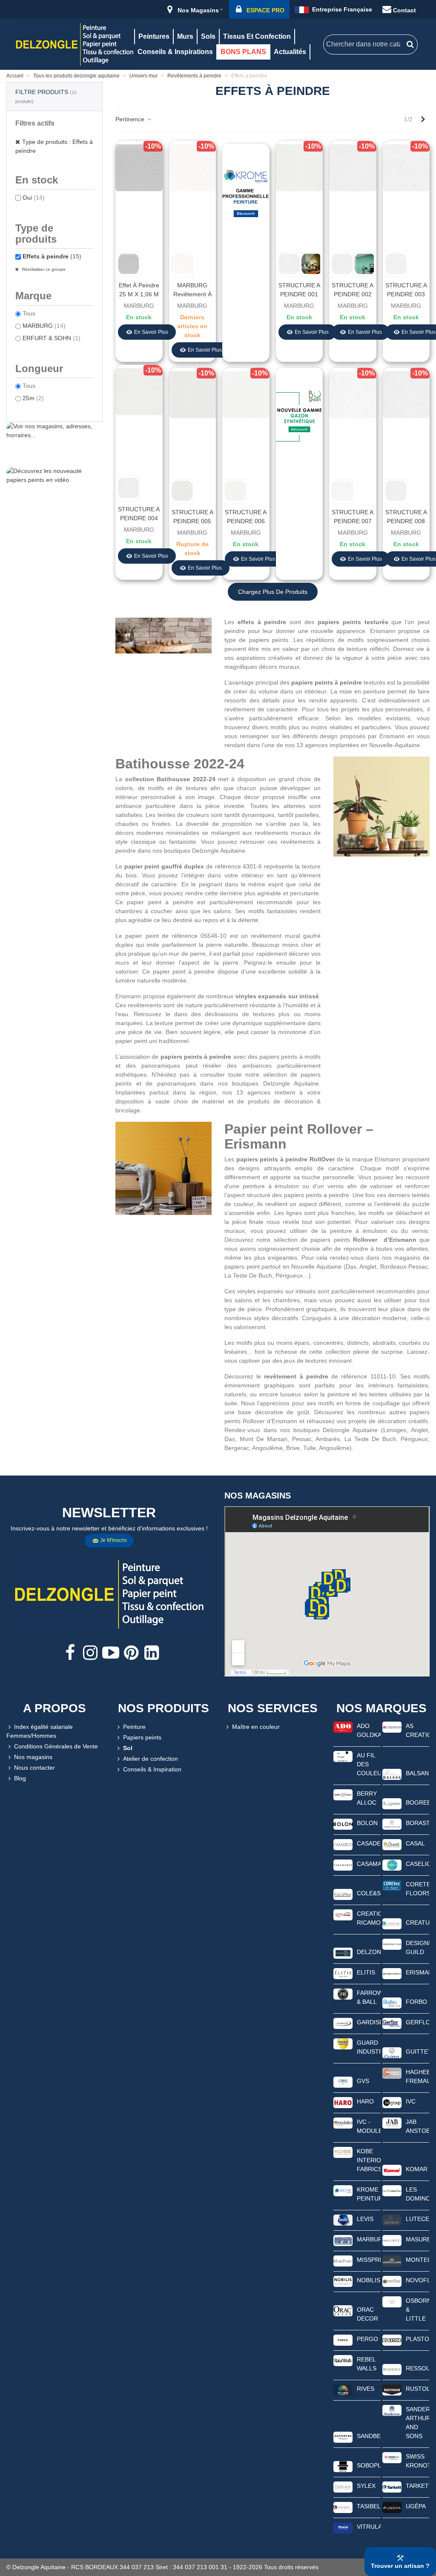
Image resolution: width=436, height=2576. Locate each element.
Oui (34, 198)
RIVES (366, 2389)
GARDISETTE (369, 2022)
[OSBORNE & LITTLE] (392, 2301)
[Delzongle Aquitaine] (75, 44)
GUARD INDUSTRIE (369, 2047)
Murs (185, 36)
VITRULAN (369, 2527)
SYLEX (366, 2486)
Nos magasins (33, 1757)
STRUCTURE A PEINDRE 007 (353, 517)
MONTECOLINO (418, 2260)
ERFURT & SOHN (52, 338)
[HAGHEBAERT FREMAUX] (392, 2073)
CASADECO (369, 1843)
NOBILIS (369, 2280)
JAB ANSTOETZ (418, 2126)
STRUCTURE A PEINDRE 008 (406, 517)
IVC (411, 2101)
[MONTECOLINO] (392, 2261)
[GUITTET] (392, 2052)
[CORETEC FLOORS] (392, 1885)
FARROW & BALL (369, 1997)
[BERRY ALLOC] (343, 1794)
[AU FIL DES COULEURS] (343, 1756)
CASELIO (418, 1864)
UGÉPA (416, 2506)
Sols (208, 36)
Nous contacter (34, 1768)
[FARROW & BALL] (343, 1994)
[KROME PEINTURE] (343, 2190)
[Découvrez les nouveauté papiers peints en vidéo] (54, 486)
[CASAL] (392, 1844)
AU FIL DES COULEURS (369, 1764)
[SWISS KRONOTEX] (392, 2457)
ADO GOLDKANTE (369, 1730)
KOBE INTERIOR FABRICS (369, 2160)
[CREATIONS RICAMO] (343, 1914)
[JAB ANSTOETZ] (392, 2123)
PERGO (367, 2339)
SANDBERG (369, 2436)
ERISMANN (418, 1972)
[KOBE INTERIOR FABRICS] (343, 2152)
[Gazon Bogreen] (299, 418)
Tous (29, 313)
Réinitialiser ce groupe (43, 269)
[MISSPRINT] (343, 2261)
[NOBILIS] (343, 2281)
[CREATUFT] (392, 1923)
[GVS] (343, 2082)
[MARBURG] (343, 2240)
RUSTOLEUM (418, 2389)
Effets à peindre (52, 256)
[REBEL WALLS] (343, 2360)
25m (33, 398)
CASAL (415, 1843)
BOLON (367, 1823)
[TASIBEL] (343, 2507)
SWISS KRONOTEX (418, 2461)
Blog (20, 1778)
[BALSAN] (392, 1774)
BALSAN (417, 1773)
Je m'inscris (113, 1540)
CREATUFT (418, 1923)
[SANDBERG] (343, 2437)
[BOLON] (343, 1824)
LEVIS (365, 2219)
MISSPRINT (369, 2260)
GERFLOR (418, 2022)
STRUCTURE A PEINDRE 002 (353, 290)
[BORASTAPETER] (392, 1824)
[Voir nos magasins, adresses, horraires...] (54, 441)
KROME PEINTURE (369, 2194)
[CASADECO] (343, 1844)
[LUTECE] (392, 2220)
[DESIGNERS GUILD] (392, 1944)
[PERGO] (343, 2340)
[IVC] (392, 2102)
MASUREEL (418, 2239)
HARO (365, 2101)
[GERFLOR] (392, 2023)
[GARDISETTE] (343, 2023)
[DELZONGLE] (343, 1953)
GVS (363, 2081)
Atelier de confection (151, 1759)
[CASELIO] (392, 1865)
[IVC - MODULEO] (343, 2123)
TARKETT (418, 2486)
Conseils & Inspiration (152, 1769)
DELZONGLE (369, 1952)
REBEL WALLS (367, 2364)
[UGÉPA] (392, 2507)
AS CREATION (418, 1730)
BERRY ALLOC (367, 1798)
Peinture (134, 1727)
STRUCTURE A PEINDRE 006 (246, 517)
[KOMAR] (392, 2170)
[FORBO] (392, 2003)
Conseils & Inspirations (175, 52)
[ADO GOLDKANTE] (343, 1727)
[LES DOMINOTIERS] (392, 2190)
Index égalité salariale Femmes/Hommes (40, 1731)
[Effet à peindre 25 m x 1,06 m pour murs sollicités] (139, 167)
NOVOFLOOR (418, 2280)
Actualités (290, 52)
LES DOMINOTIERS (418, 2194)
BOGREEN (418, 1802)
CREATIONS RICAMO (369, 1918)
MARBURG (44, 326)
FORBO (416, 2002)
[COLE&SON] (343, 1894)
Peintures (154, 36)
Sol (128, 1748)
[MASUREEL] (392, 2240)
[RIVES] (343, 2390)
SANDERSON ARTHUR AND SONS (418, 2423)
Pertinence (131, 119)
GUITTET (418, 2052)
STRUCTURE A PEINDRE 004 (139, 514)
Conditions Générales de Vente (56, 1746)
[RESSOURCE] (392, 2369)
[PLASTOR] (392, 2340)
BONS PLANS (243, 52)
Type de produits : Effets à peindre (54, 146)
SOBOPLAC (369, 2465)
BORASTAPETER (418, 1823)
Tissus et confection (257, 36)
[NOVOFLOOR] (392, 2281)
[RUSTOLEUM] (392, 2390)
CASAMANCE (369, 1864)
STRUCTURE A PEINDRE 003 (406, 290)
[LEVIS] (343, 2220)
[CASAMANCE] (343, 1865)
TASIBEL (369, 2506)
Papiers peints (142, 1737)
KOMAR (417, 2169)
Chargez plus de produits (273, 592)
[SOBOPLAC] (343, 2466)
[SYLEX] (343, 2487)
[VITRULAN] (343, 2527)
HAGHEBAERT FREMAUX (418, 2076)
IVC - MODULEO (369, 2126)
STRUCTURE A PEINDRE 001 (299, 290)
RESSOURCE (418, 2368)
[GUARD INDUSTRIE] (343, 2043)
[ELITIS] (343, 1973)
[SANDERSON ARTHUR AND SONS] (392, 2410)
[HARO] (343, 2102)
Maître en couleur (256, 1727)
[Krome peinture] (246, 194)
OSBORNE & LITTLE (418, 2310)
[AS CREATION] (392, 1727)
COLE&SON (369, 1893)
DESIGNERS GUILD (418, 1947)
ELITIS (366, 1972)
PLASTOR (418, 2339)
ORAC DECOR (367, 2314)
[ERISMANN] (392, 1973)
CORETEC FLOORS (418, 1889)
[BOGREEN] (392, 1803)
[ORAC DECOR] (343, 2310)
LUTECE (417, 2219)
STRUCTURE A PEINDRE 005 (192, 517)
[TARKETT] (392, 2487)
